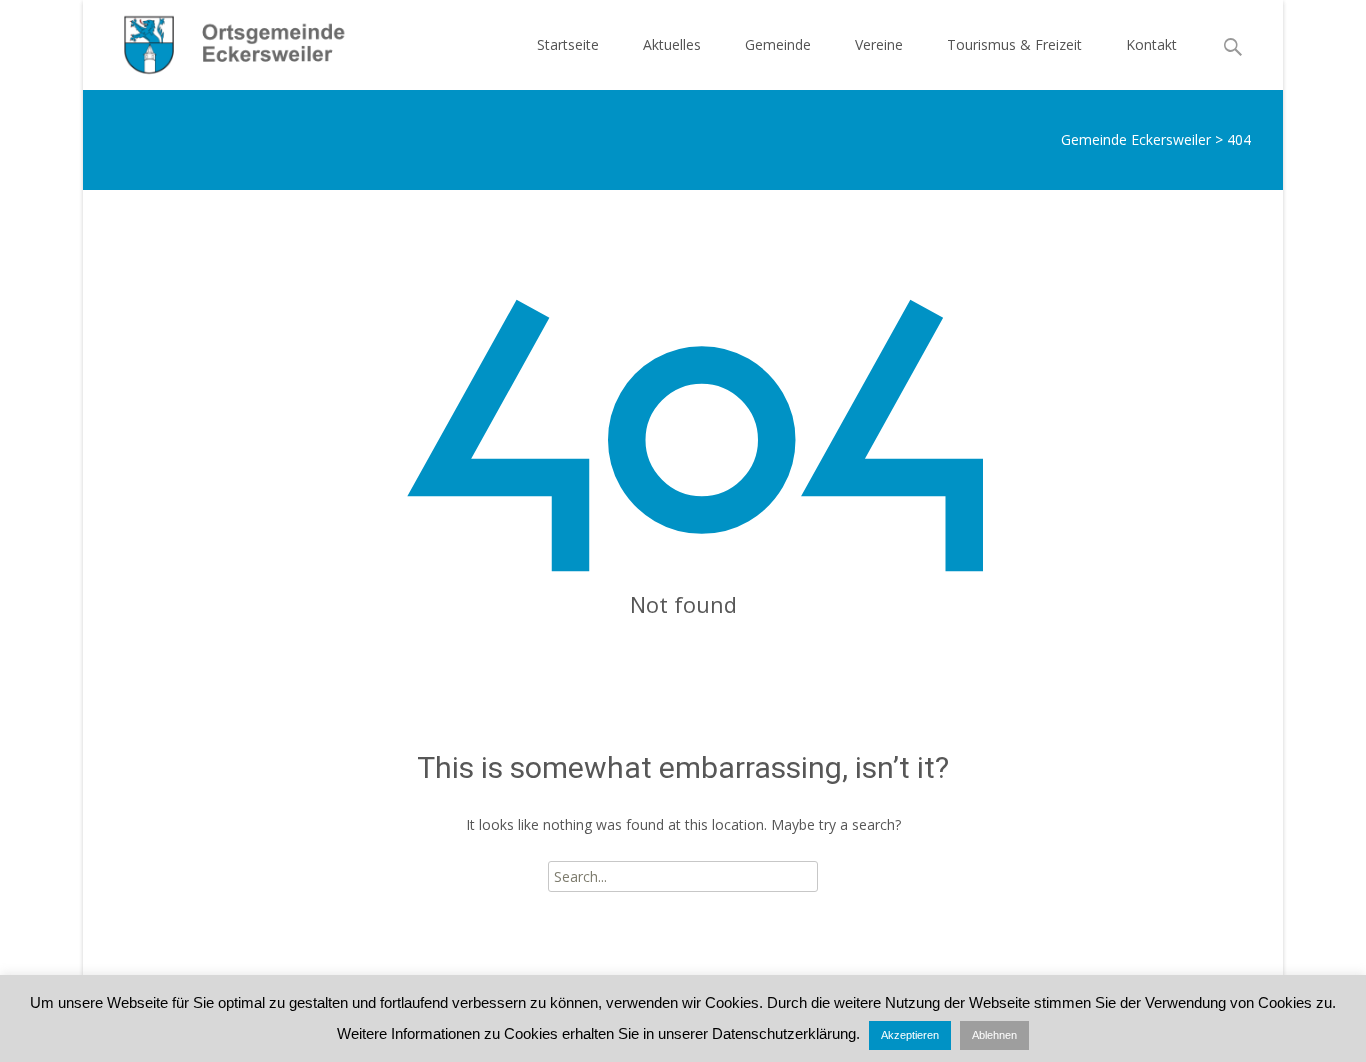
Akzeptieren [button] (910, 1035)
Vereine (879, 44)
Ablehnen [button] (994, 1035)
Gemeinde (778, 44)
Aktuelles (672, 44)
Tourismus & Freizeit (1014, 44)
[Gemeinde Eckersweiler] (223, 40)
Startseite (568, 44)
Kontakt (1151, 44)
